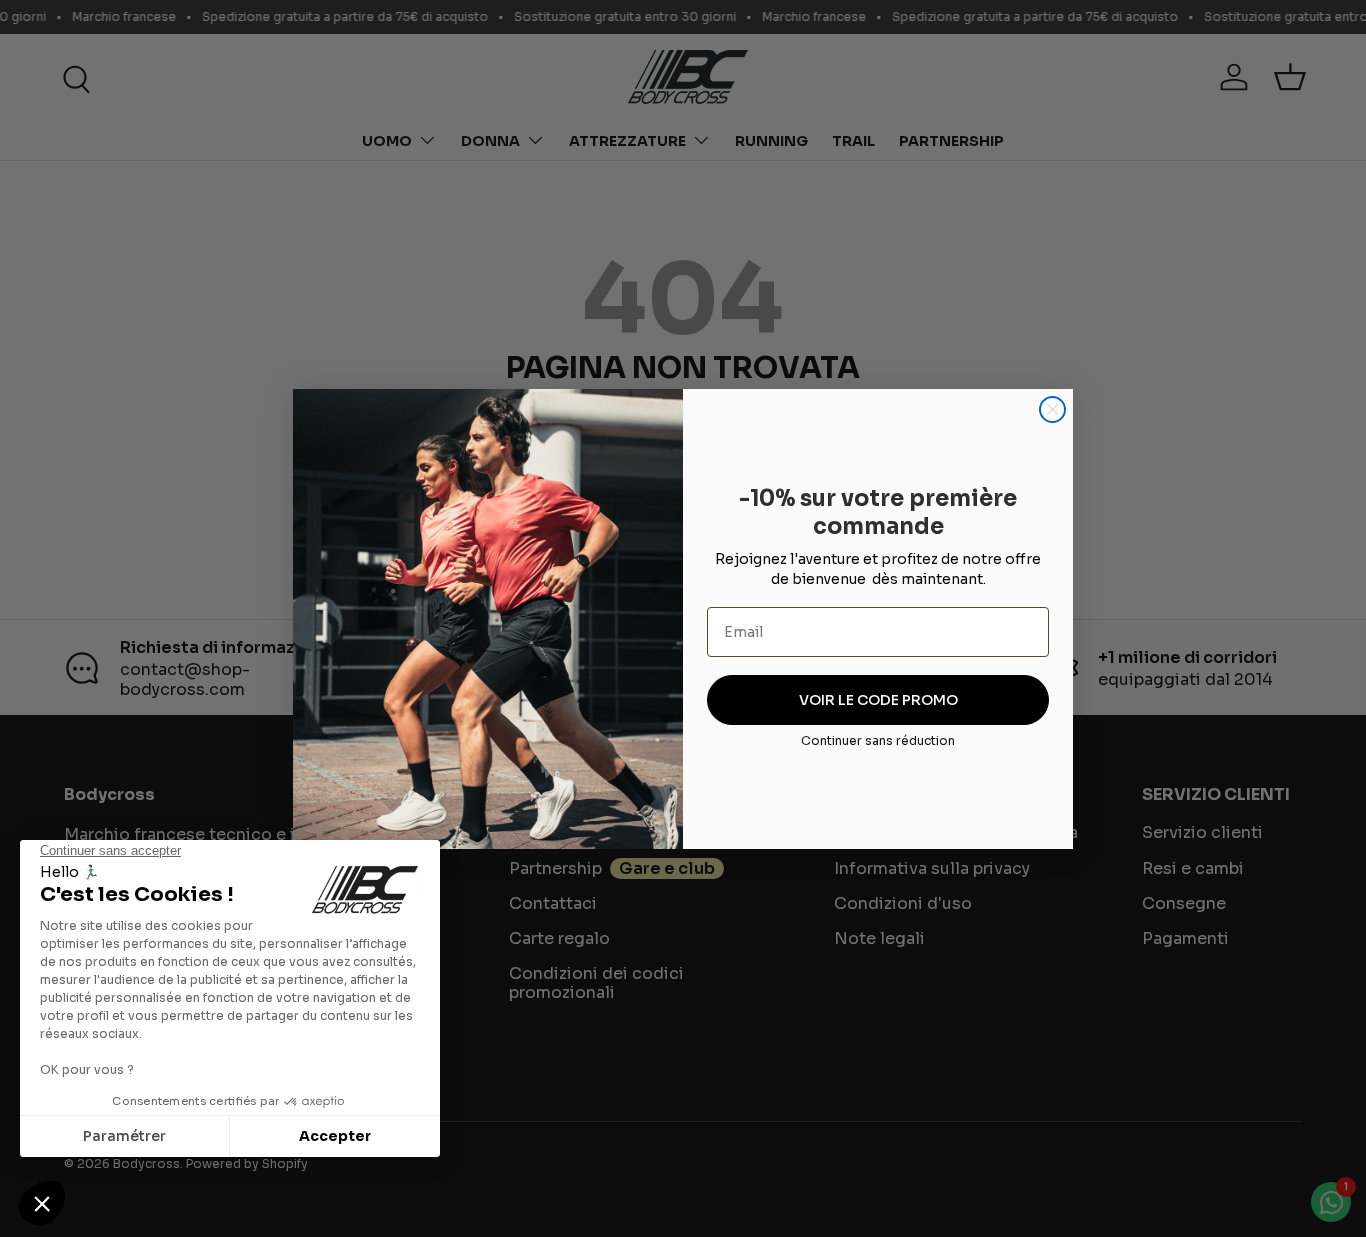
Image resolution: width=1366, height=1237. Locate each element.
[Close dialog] (1052, 409)
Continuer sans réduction (878, 740)
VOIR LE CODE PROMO (878, 700)
